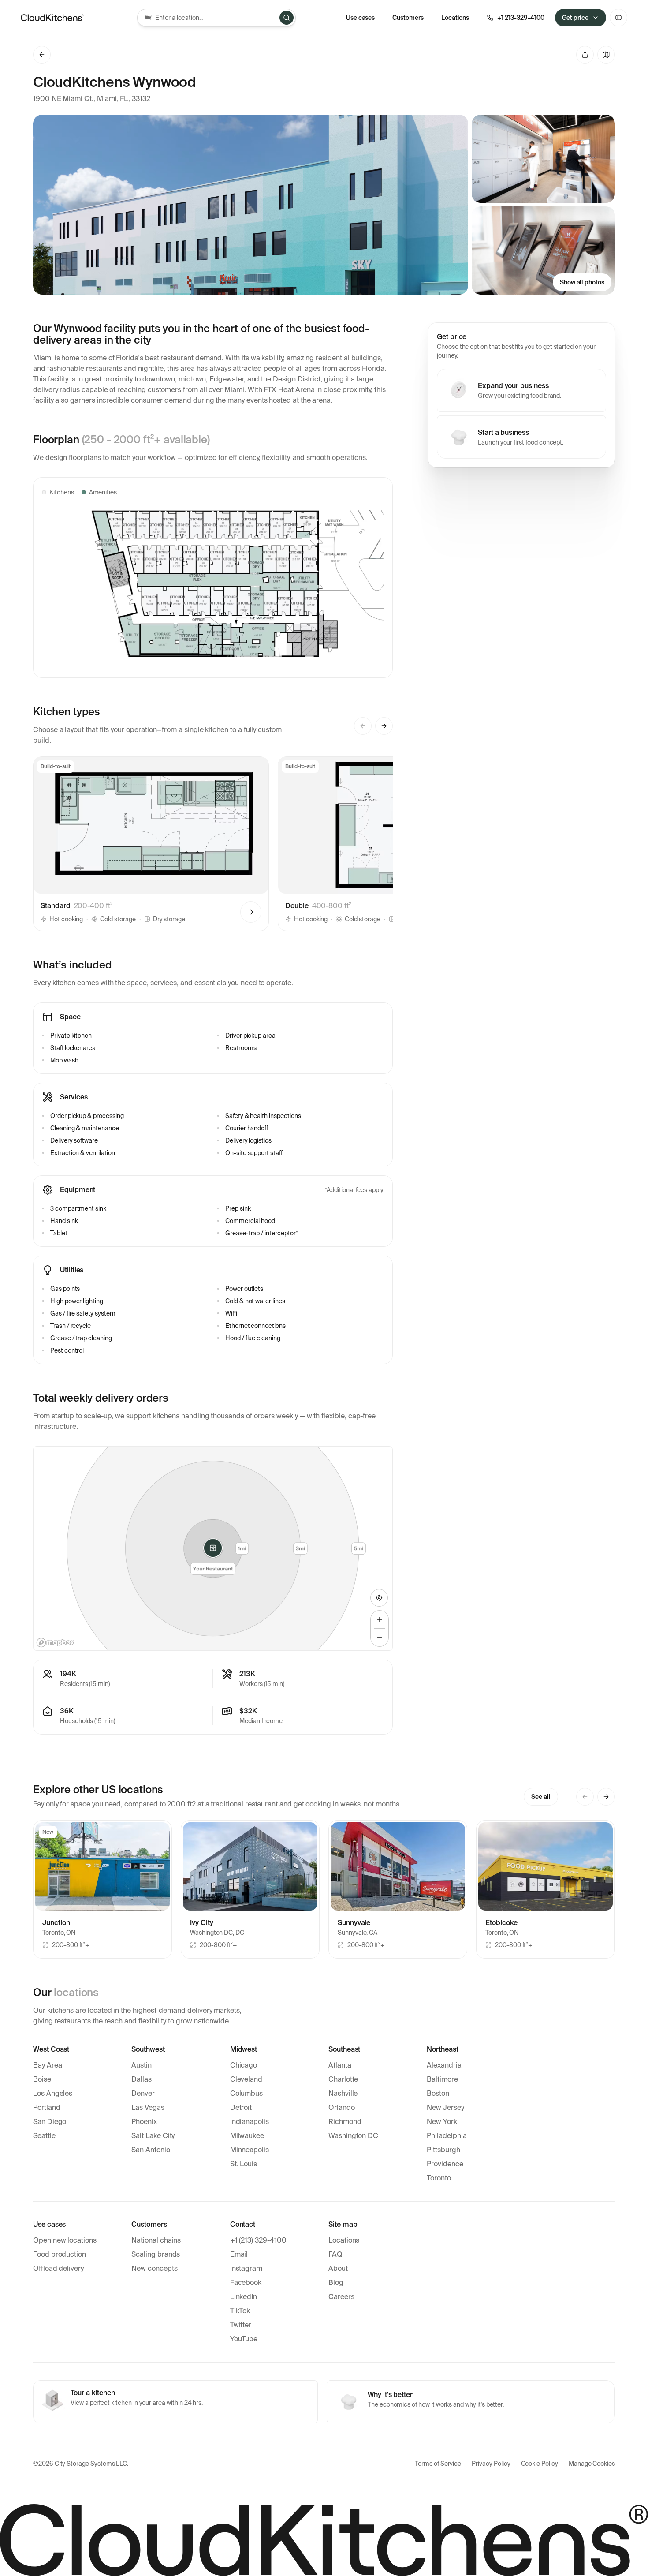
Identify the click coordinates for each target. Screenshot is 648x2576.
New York (442, 2122)
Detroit (241, 2107)
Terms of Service (438, 2464)
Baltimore (442, 2079)
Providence (445, 2164)
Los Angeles (53, 2093)
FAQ (335, 2254)
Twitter (241, 2325)
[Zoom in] (380, 1619)
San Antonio (151, 2150)
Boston (438, 2093)
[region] (213, 1548)
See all (541, 1797)
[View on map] (606, 55)
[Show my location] (379, 1598)
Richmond (345, 2122)
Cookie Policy (540, 2464)
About (338, 2268)
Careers (341, 2297)
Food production (60, 2254)
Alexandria (444, 2065)
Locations (344, 2240)
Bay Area (48, 2065)
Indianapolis (250, 2122)
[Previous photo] (47, 1866)
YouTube (244, 2339)
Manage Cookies (592, 2464)
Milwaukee (247, 2136)
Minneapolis (250, 2150)
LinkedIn (244, 2297)
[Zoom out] (380, 1638)
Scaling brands (156, 2254)
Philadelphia (447, 2136)
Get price (575, 18)
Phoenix (144, 2122)
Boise (42, 2079)
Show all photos (582, 282)
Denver (143, 2093)
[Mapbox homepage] (56, 1643)
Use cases (361, 18)
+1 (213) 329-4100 (258, 2240)
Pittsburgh (443, 2150)
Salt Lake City (153, 2136)
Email (239, 2254)
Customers (408, 18)
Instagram (246, 2268)
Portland (47, 2107)
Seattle (44, 2136)
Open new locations (65, 2240)
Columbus (247, 2093)
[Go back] (42, 55)
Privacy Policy (491, 2464)
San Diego (50, 2122)
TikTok (240, 2311)
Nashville (343, 2093)
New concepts (154, 2268)
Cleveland (246, 2079)
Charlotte (343, 2079)
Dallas (142, 2079)
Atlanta (340, 2065)
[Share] (585, 55)
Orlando (342, 2107)
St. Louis (244, 2164)
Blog (336, 2283)
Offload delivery (58, 2268)
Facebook (246, 2283)
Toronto (439, 2178)
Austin (142, 2065)
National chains (156, 2240)
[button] (151, 844)
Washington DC (353, 2136)
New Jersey (445, 2107)
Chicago (244, 2065)
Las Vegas (148, 2107)
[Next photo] (158, 1866)
